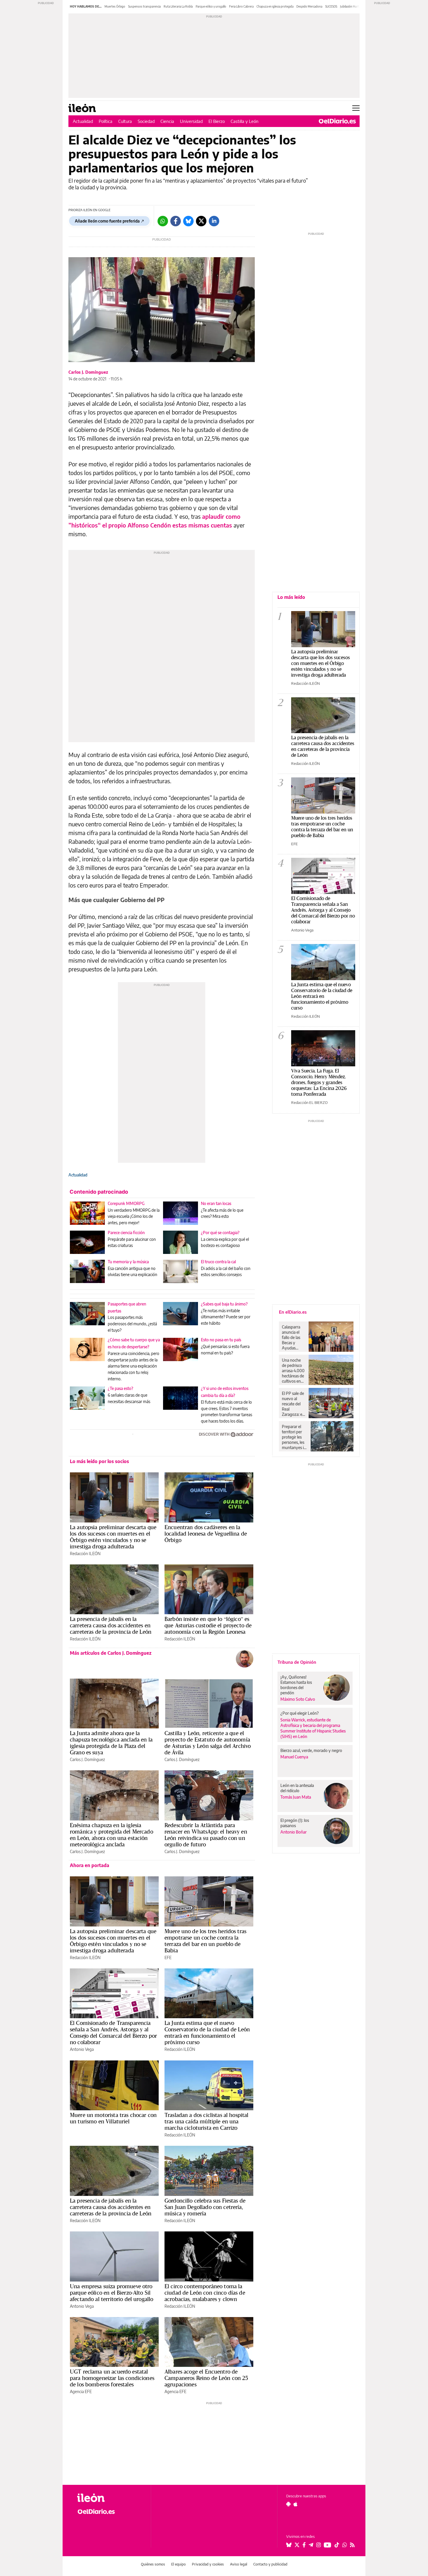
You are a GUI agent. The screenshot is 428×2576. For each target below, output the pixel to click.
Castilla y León (245, 121)
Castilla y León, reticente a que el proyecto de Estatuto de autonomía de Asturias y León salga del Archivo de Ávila (208, 1743)
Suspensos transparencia (144, 6)
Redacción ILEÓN (85, 1553)
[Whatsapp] (163, 221)
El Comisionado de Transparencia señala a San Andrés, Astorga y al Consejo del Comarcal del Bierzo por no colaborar (113, 2032)
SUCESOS (331, 6)
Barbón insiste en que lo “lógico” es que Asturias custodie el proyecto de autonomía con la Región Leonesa (208, 1625)
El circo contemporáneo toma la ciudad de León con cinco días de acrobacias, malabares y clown (205, 2293)
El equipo (178, 2564)
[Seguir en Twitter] (297, 2545)
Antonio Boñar (293, 1832)
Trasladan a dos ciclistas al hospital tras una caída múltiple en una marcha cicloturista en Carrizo (207, 2121)
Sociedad (146, 121)
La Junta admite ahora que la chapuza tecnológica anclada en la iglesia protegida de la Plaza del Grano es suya (111, 1743)
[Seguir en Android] (288, 2504)
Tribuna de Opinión (297, 1662)
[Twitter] (201, 221)
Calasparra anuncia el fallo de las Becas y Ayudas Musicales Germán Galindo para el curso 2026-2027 (293, 1338)
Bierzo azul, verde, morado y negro (311, 1750)
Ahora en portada (90, 1865)
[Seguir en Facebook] (304, 2545)
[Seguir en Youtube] (328, 2545)
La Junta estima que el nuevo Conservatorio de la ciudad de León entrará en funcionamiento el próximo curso (207, 2032)
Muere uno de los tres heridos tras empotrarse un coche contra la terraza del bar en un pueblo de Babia (205, 1941)
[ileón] (109, 2498)
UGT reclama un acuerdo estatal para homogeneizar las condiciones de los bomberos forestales (112, 2378)
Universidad (191, 121)
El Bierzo (217, 121)
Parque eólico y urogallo (211, 6)
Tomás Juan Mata (296, 1797)
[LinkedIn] (214, 221)
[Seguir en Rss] (352, 2545)
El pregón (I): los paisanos (295, 1823)
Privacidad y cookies (208, 2564)
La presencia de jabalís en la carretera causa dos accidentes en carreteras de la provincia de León (111, 1625)
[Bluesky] (188, 221)
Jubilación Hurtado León (356, 6)
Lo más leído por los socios (99, 1461)
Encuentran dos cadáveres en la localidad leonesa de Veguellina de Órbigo (206, 1534)
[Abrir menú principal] (356, 108)
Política (106, 121)
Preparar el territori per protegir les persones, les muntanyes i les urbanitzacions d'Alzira (295, 1437)
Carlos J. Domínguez (88, 372)
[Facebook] (176, 221)
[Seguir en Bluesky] (289, 2545)
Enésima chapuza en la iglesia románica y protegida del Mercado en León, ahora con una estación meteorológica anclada (112, 1835)
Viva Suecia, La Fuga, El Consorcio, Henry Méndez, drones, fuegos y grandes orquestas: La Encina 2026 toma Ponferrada (319, 1082)
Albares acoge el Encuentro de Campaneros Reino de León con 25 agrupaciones (206, 2378)
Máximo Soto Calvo (298, 1699)
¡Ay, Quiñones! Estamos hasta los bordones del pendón (296, 1685)
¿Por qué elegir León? (300, 1713)
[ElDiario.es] (337, 121)
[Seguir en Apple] (296, 2504)
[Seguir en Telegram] (311, 2545)
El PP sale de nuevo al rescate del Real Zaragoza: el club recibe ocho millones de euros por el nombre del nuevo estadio (293, 1404)
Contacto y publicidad (270, 2564)
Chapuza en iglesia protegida (275, 6)
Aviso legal (239, 2564)
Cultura (125, 121)
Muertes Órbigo (115, 6)
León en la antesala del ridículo (297, 1788)
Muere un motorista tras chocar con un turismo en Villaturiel (113, 2118)
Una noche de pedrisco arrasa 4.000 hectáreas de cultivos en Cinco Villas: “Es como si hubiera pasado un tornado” (293, 1371)
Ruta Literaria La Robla (178, 6)
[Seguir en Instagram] (319, 2545)
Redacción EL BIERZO (309, 1102)
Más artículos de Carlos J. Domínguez (111, 1653)
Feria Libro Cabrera (241, 6)
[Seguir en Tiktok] (337, 2545)
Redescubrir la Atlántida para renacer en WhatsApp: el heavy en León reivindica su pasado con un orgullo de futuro (206, 1835)
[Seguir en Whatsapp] (345, 2545)
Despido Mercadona (309, 6)
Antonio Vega (82, 2049)
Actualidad (83, 121)
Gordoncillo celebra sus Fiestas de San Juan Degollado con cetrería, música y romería (205, 2207)
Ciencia (167, 121)
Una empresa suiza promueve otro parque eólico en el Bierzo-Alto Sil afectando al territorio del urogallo (112, 2293)
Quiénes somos (153, 2564)
